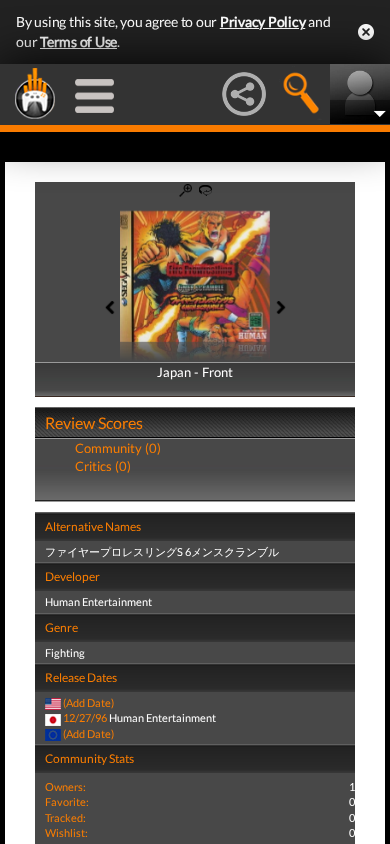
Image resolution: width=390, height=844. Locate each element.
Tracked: (65, 817)
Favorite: (67, 801)
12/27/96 (85, 717)
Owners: (65, 786)
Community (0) (118, 448)
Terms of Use (78, 41)
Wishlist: (66, 832)
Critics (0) (103, 466)
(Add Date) (88, 702)
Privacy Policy (263, 21)
